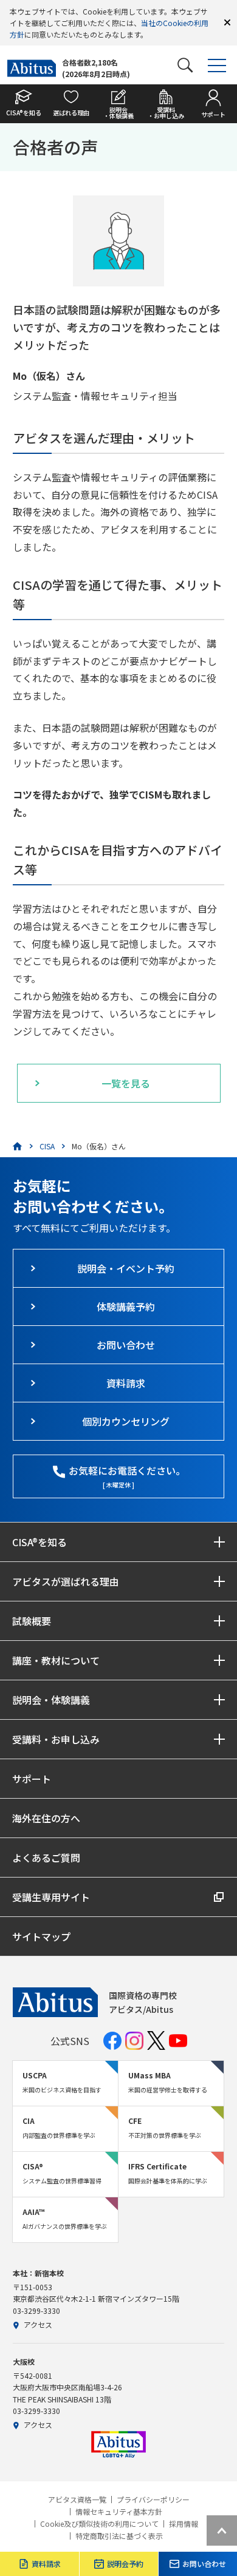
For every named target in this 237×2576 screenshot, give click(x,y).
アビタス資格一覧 (77, 2500)
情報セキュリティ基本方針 (119, 2512)
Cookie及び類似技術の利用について (99, 2524)
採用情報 (184, 2524)
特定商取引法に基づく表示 (119, 2536)
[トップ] (18, 1146)
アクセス (38, 2324)
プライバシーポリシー (153, 2500)
